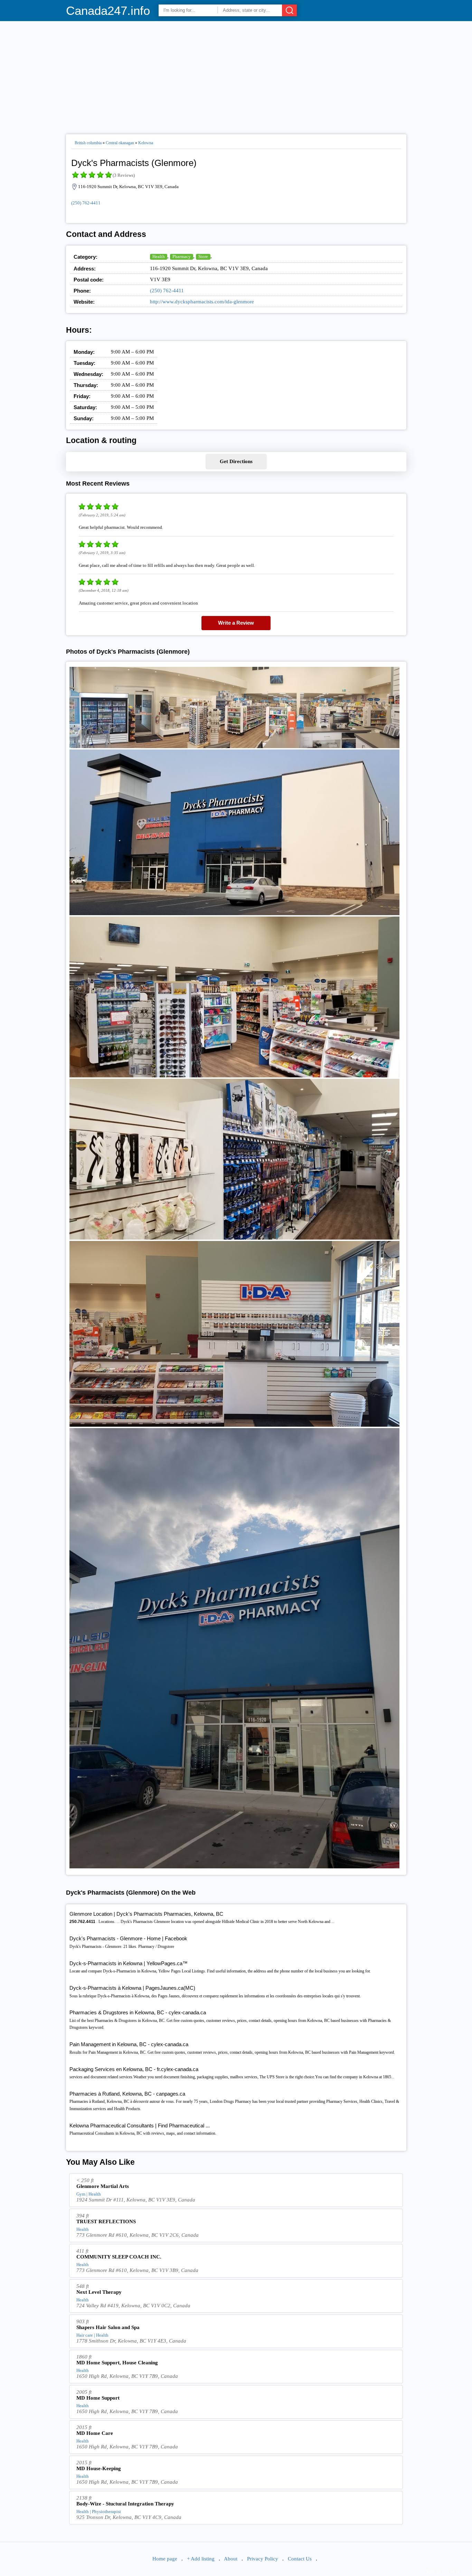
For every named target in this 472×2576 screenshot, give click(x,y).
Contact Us (300, 2559)
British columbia (88, 143)
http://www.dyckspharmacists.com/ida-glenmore (202, 302)
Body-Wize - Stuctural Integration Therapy (125, 2504)
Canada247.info (108, 11)
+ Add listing (201, 2559)
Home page (165, 2559)
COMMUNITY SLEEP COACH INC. (119, 2257)
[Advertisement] (236, 75)
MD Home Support (98, 2398)
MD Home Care (95, 2433)
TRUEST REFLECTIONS (106, 2221)
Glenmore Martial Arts (103, 2186)
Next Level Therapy (99, 2292)
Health (159, 256)
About (231, 2559)
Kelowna (146, 143)
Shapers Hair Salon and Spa (108, 2327)
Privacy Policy (263, 2559)
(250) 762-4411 (86, 203)
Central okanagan (120, 143)
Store (203, 256)
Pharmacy (182, 256)
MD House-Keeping (99, 2468)
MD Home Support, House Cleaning (117, 2363)
